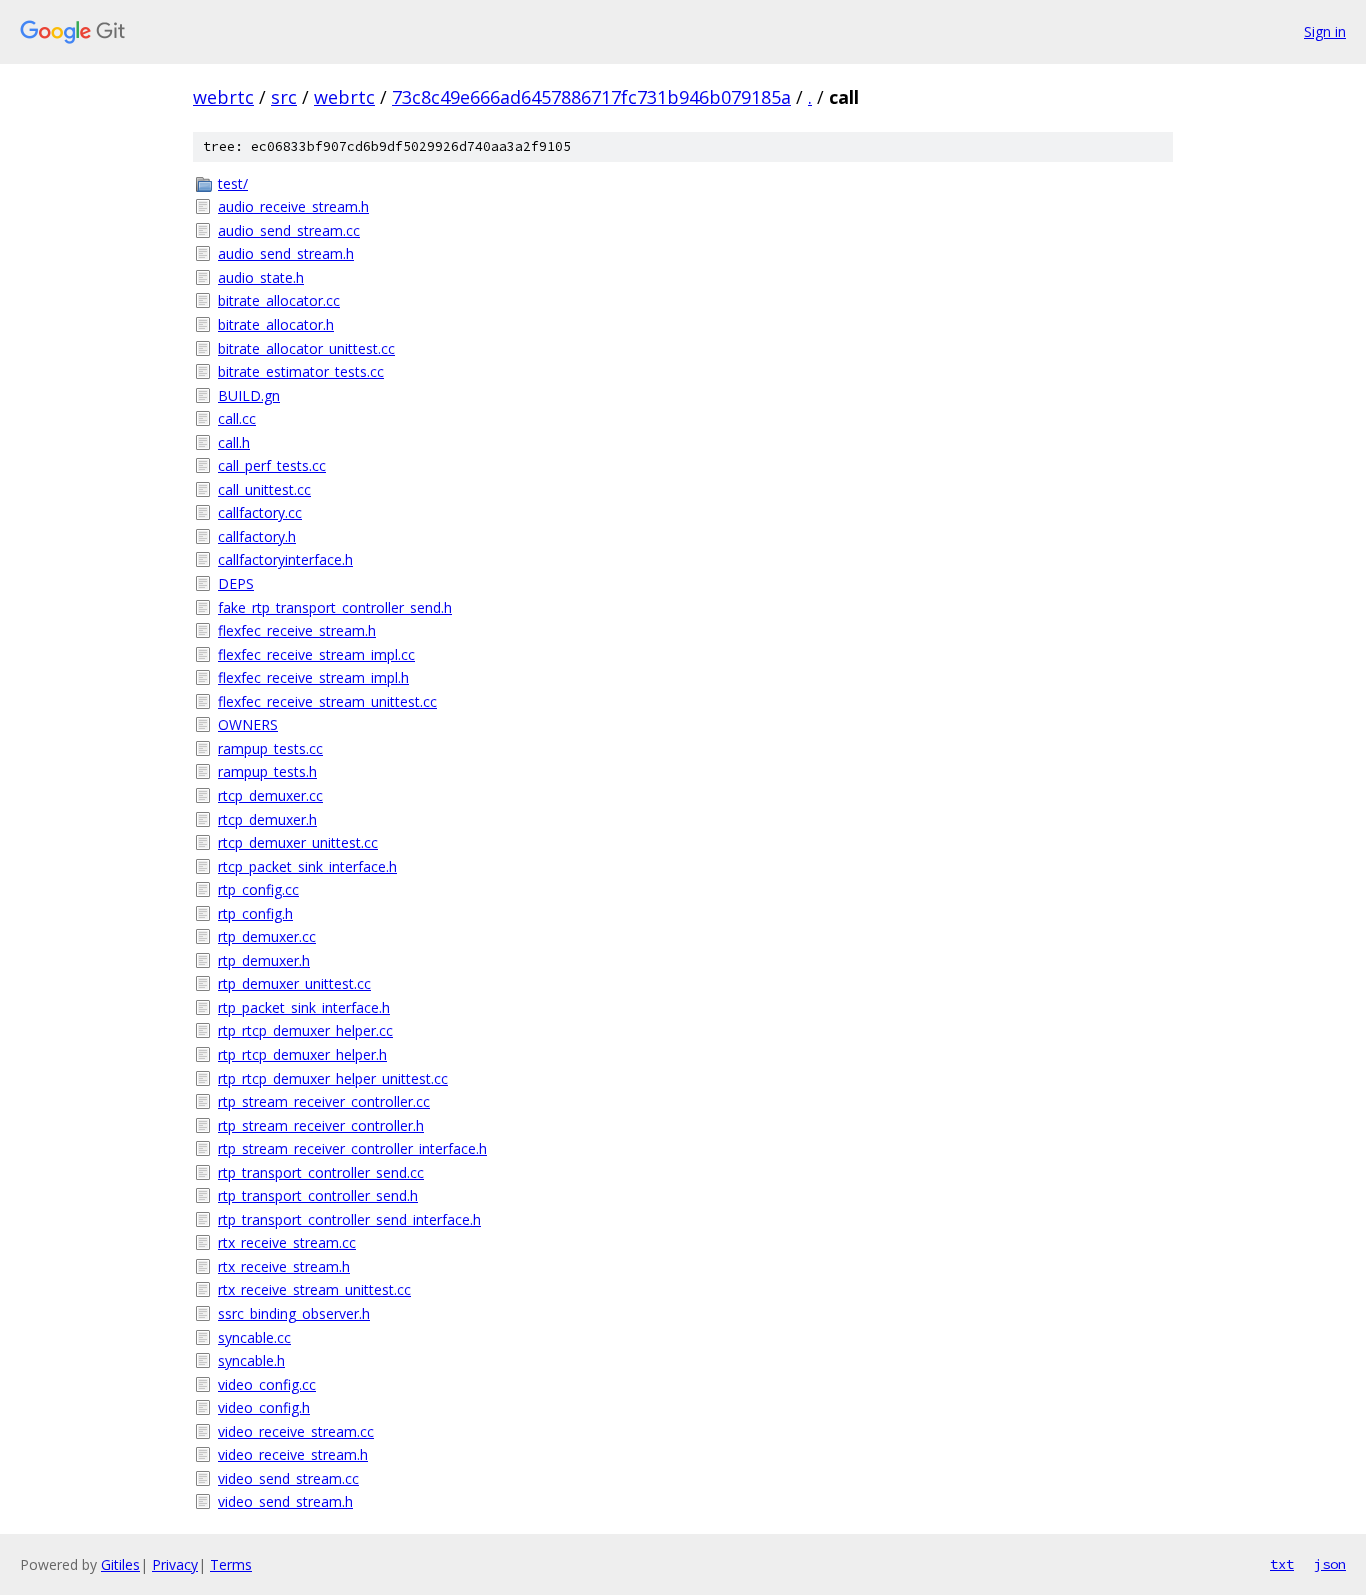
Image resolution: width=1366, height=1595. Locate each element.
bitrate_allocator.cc (279, 300)
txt (1282, 1564)
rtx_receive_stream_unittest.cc (314, 1289)
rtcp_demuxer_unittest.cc (298, 842)
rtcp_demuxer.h (267, 819)
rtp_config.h (255, 913)
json (1330, 1564)
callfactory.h (257, 536)
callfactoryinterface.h (285, 559)
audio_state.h (261, 277)
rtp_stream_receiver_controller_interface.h (352, 1148)
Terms (231, 1564)
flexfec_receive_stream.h (297, 630)
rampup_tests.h (267, 771)
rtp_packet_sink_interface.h (304, 1007)
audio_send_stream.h (286, 253)
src (284, 97)
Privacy (175, 1564)
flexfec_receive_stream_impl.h (313, 677)
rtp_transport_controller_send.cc (321, 1172)
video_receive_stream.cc (296, 1431)
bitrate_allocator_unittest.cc (306, 348)
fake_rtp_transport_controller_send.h (335, 607)
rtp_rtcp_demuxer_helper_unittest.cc (333, 1078)
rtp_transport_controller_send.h (318, 1195)
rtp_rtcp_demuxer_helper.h (302, 1054)
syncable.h (251, 1360)
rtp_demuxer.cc (267, 936)
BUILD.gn (249, 395)
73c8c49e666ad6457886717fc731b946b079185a (591, 97)
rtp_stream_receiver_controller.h (321, 1125)
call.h (234, 442)
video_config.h (264, 1407)
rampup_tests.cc (270, 748)
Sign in (1325, 31)
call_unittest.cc (264, 489)
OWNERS (248, 724)
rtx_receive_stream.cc (287, 1242)
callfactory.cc (260, 512)
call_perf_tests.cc (272, 465)
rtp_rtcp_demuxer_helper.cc (305, 1030)
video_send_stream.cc (288, 1478)
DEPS (236, 583)
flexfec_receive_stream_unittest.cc (327, 701)
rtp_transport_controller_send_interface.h (349, 1219)
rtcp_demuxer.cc (270, 795)
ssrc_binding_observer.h (294, 1313)
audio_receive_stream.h (293, 206)
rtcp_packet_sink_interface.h (307, 866)
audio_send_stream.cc (289, 230)
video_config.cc (267, 1384)
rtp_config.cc (258, 889)
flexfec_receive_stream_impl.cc (316, 654)
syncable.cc (254, 1337)
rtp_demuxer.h (264, 960)
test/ (233, 183)
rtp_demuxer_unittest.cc (294, 983)
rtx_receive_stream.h (284, 1266)
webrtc (223, 97)
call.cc (237, 418)
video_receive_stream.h (293, 1454)
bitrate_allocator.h (276, 324)
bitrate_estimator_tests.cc (301, 371)
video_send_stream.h (285, 1501)
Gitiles (120, 1564)
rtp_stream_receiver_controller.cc (324, 1101)
